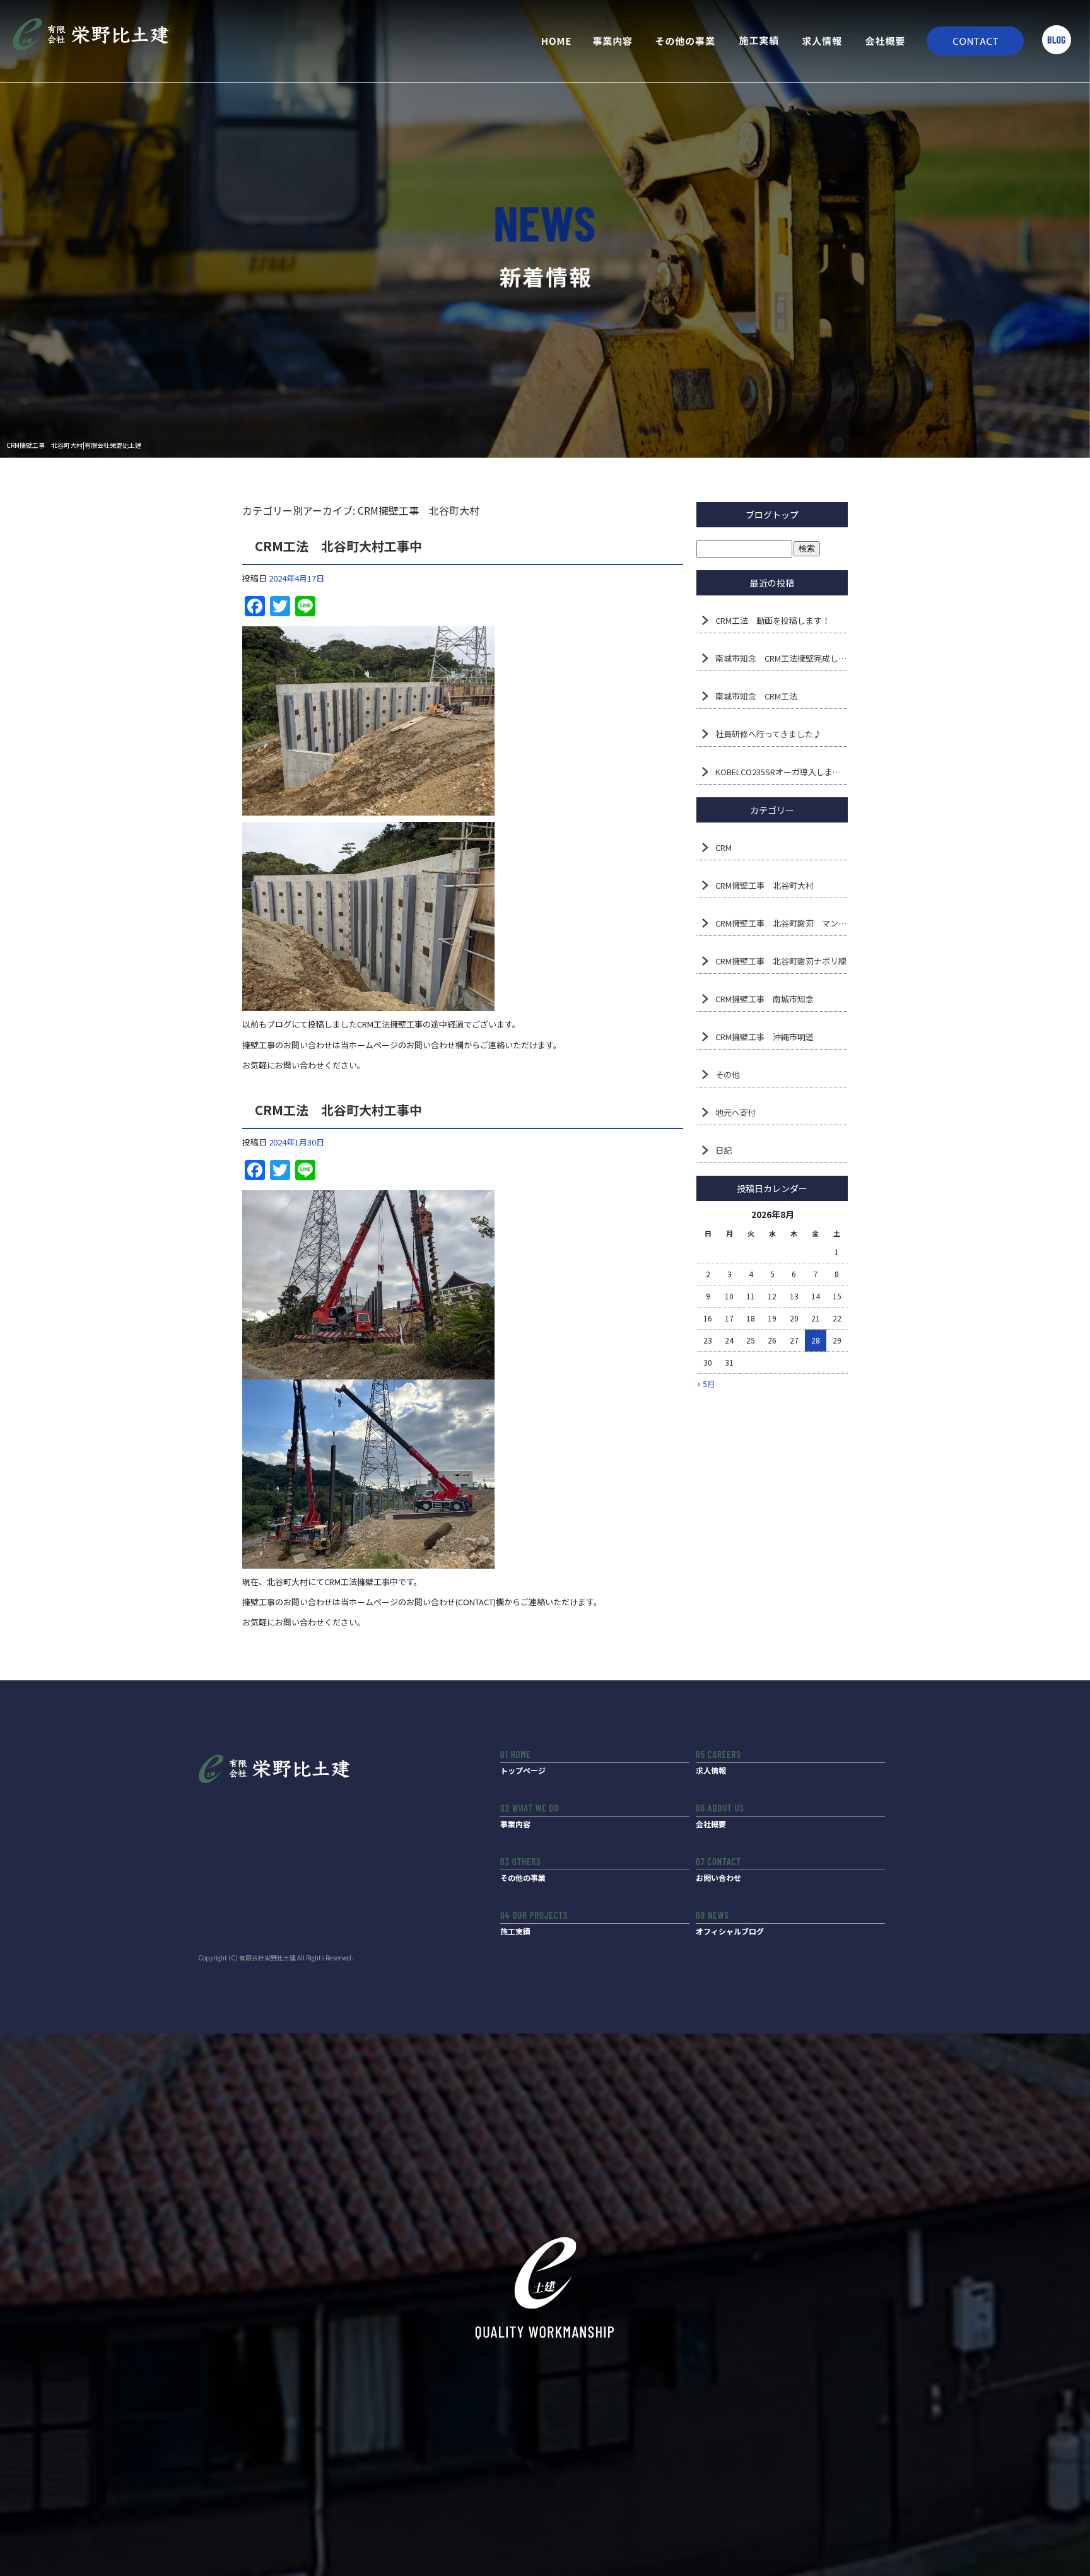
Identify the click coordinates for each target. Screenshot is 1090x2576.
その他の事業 (686, 41)
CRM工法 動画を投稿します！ (773, 620)
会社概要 (885, 41)
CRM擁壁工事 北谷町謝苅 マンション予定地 (782, 923)
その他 (728, 1074)
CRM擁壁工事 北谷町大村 (765, 885)
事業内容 (614, 41)
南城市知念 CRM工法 (756, 696)
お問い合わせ (970, 41)
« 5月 (706, 1384)
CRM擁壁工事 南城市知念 (765, 999)
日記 (724, 1150)
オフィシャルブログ (730, 1931)
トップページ (551, 41)
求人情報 (822, 41)
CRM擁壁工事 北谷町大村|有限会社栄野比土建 (74, 445)
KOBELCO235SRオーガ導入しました (782, 772)
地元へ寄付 (736, 1112)
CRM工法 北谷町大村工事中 (338, 546)
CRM (724, 847)
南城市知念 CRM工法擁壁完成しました (782, 658)
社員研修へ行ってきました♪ (768, 734)
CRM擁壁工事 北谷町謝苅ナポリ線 (781, 961)
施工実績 (759, 41)
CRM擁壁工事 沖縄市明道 (765, 1037)
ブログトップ (772, 515)
